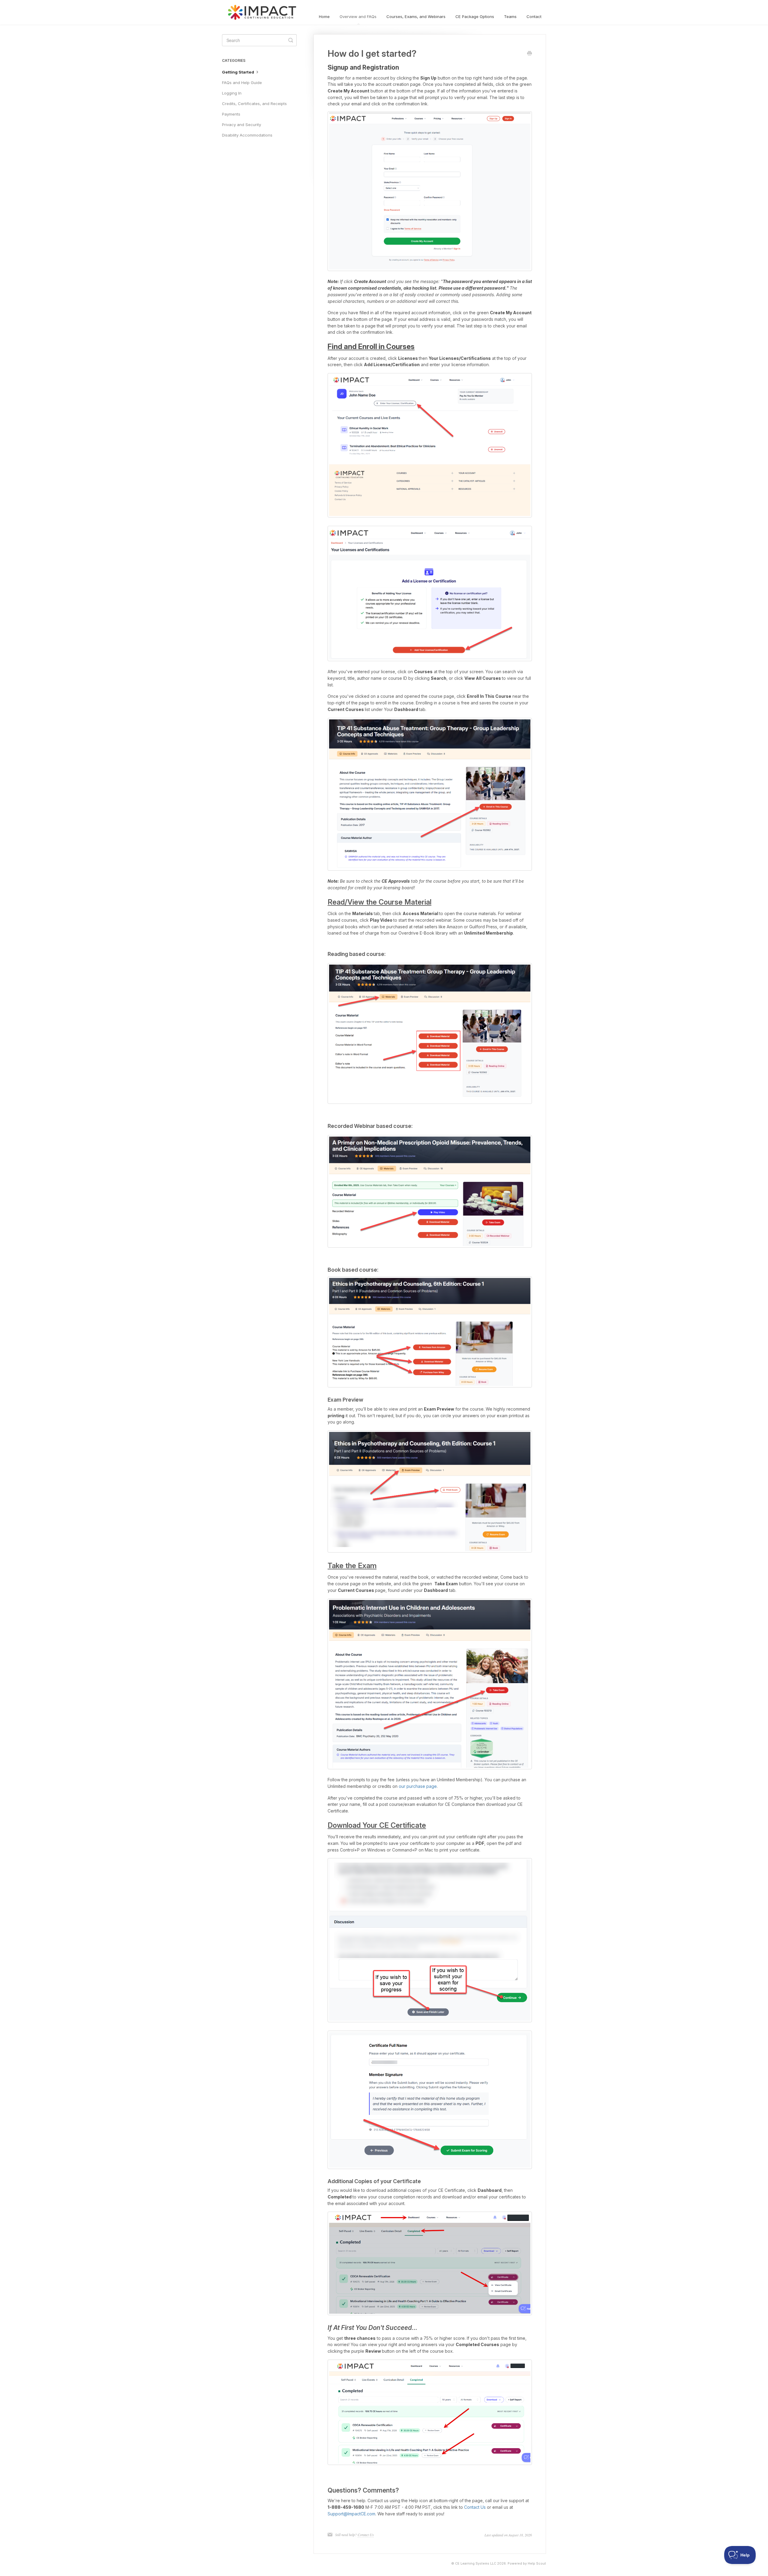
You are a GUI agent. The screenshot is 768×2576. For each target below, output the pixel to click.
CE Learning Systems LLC (476, 2564)
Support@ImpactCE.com (351, 2514)
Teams (510, 17)
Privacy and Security (241, 125)
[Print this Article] (529, 54)
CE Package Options (475, 17)
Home (324, 17)
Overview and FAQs (358, 17)
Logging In (232, 93)
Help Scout (537, 2564)
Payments (231, 114)
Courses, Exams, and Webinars (416, 17)
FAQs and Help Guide (242, 83)
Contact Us (475, 2507)
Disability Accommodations (247, 135)
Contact (534, 17)
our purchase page (418, 1786)
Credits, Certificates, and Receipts (254, 104)
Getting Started (238, 72)
